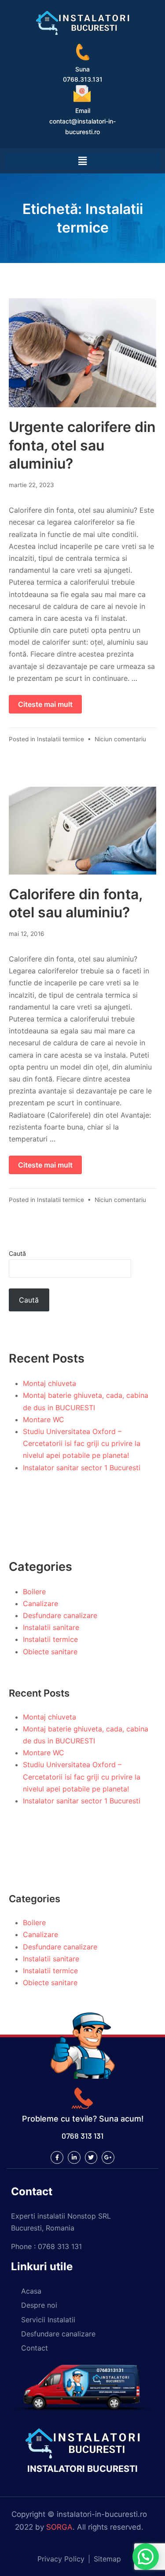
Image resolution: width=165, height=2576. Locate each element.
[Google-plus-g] (108, 2157)
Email (83, 111)
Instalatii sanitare (51, 1627)
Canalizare (40, 1603)
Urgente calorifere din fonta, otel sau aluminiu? (82, 445)
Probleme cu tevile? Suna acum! (83, 2119)
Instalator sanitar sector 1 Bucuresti (82, 1468)
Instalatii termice (60, 739)
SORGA (59, 2527)
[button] (146, 2557)
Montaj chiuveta (49, 1383)
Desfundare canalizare (60, 1615)
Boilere (34, 1592)
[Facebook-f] (57, 2157)
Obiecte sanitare (50, 1652)
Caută (17, 1253)
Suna (82, 69)
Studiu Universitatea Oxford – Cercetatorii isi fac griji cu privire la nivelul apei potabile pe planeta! (82, 1443)
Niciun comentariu (120, 739)
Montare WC (44, 1419)
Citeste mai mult (45, 704)
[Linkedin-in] (74, 2157)
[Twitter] (91, 2157)
